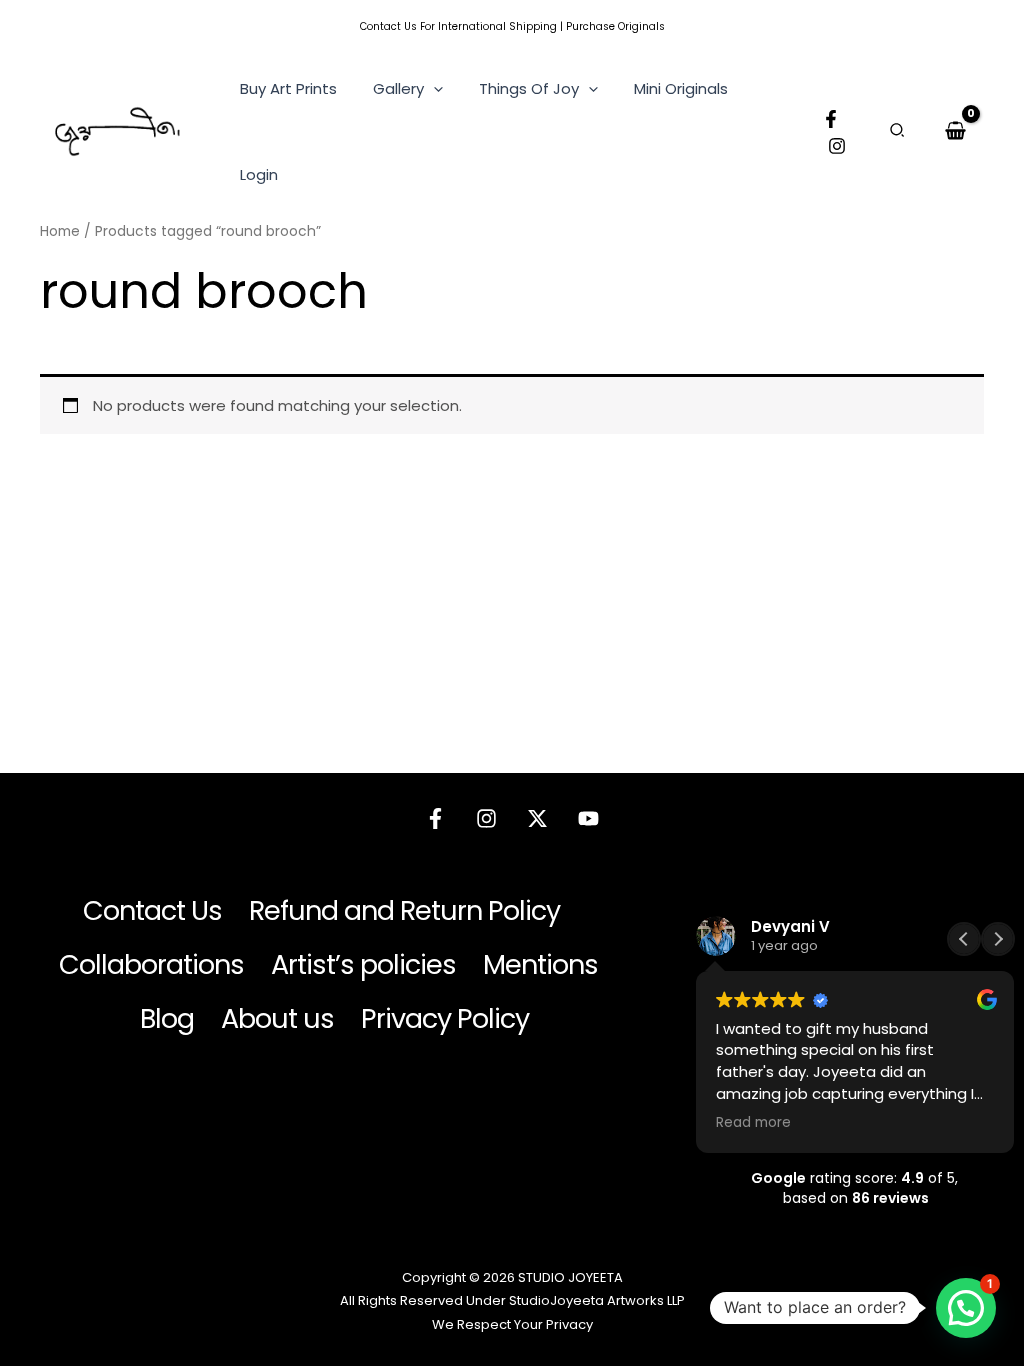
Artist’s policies (363, 964)
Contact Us (388, 26)
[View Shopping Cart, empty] (955, 131)
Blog (167, 1018)
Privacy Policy (445, 1018)
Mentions (540, 964)
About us (277, 1018)
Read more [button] (753, 1123)
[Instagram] (837, 146)
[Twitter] (537, 818)
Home (60, 231)
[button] (433, 89)
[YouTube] (588, 818)
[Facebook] (831, 119)
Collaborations (151, 964)
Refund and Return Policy (404, 910)
